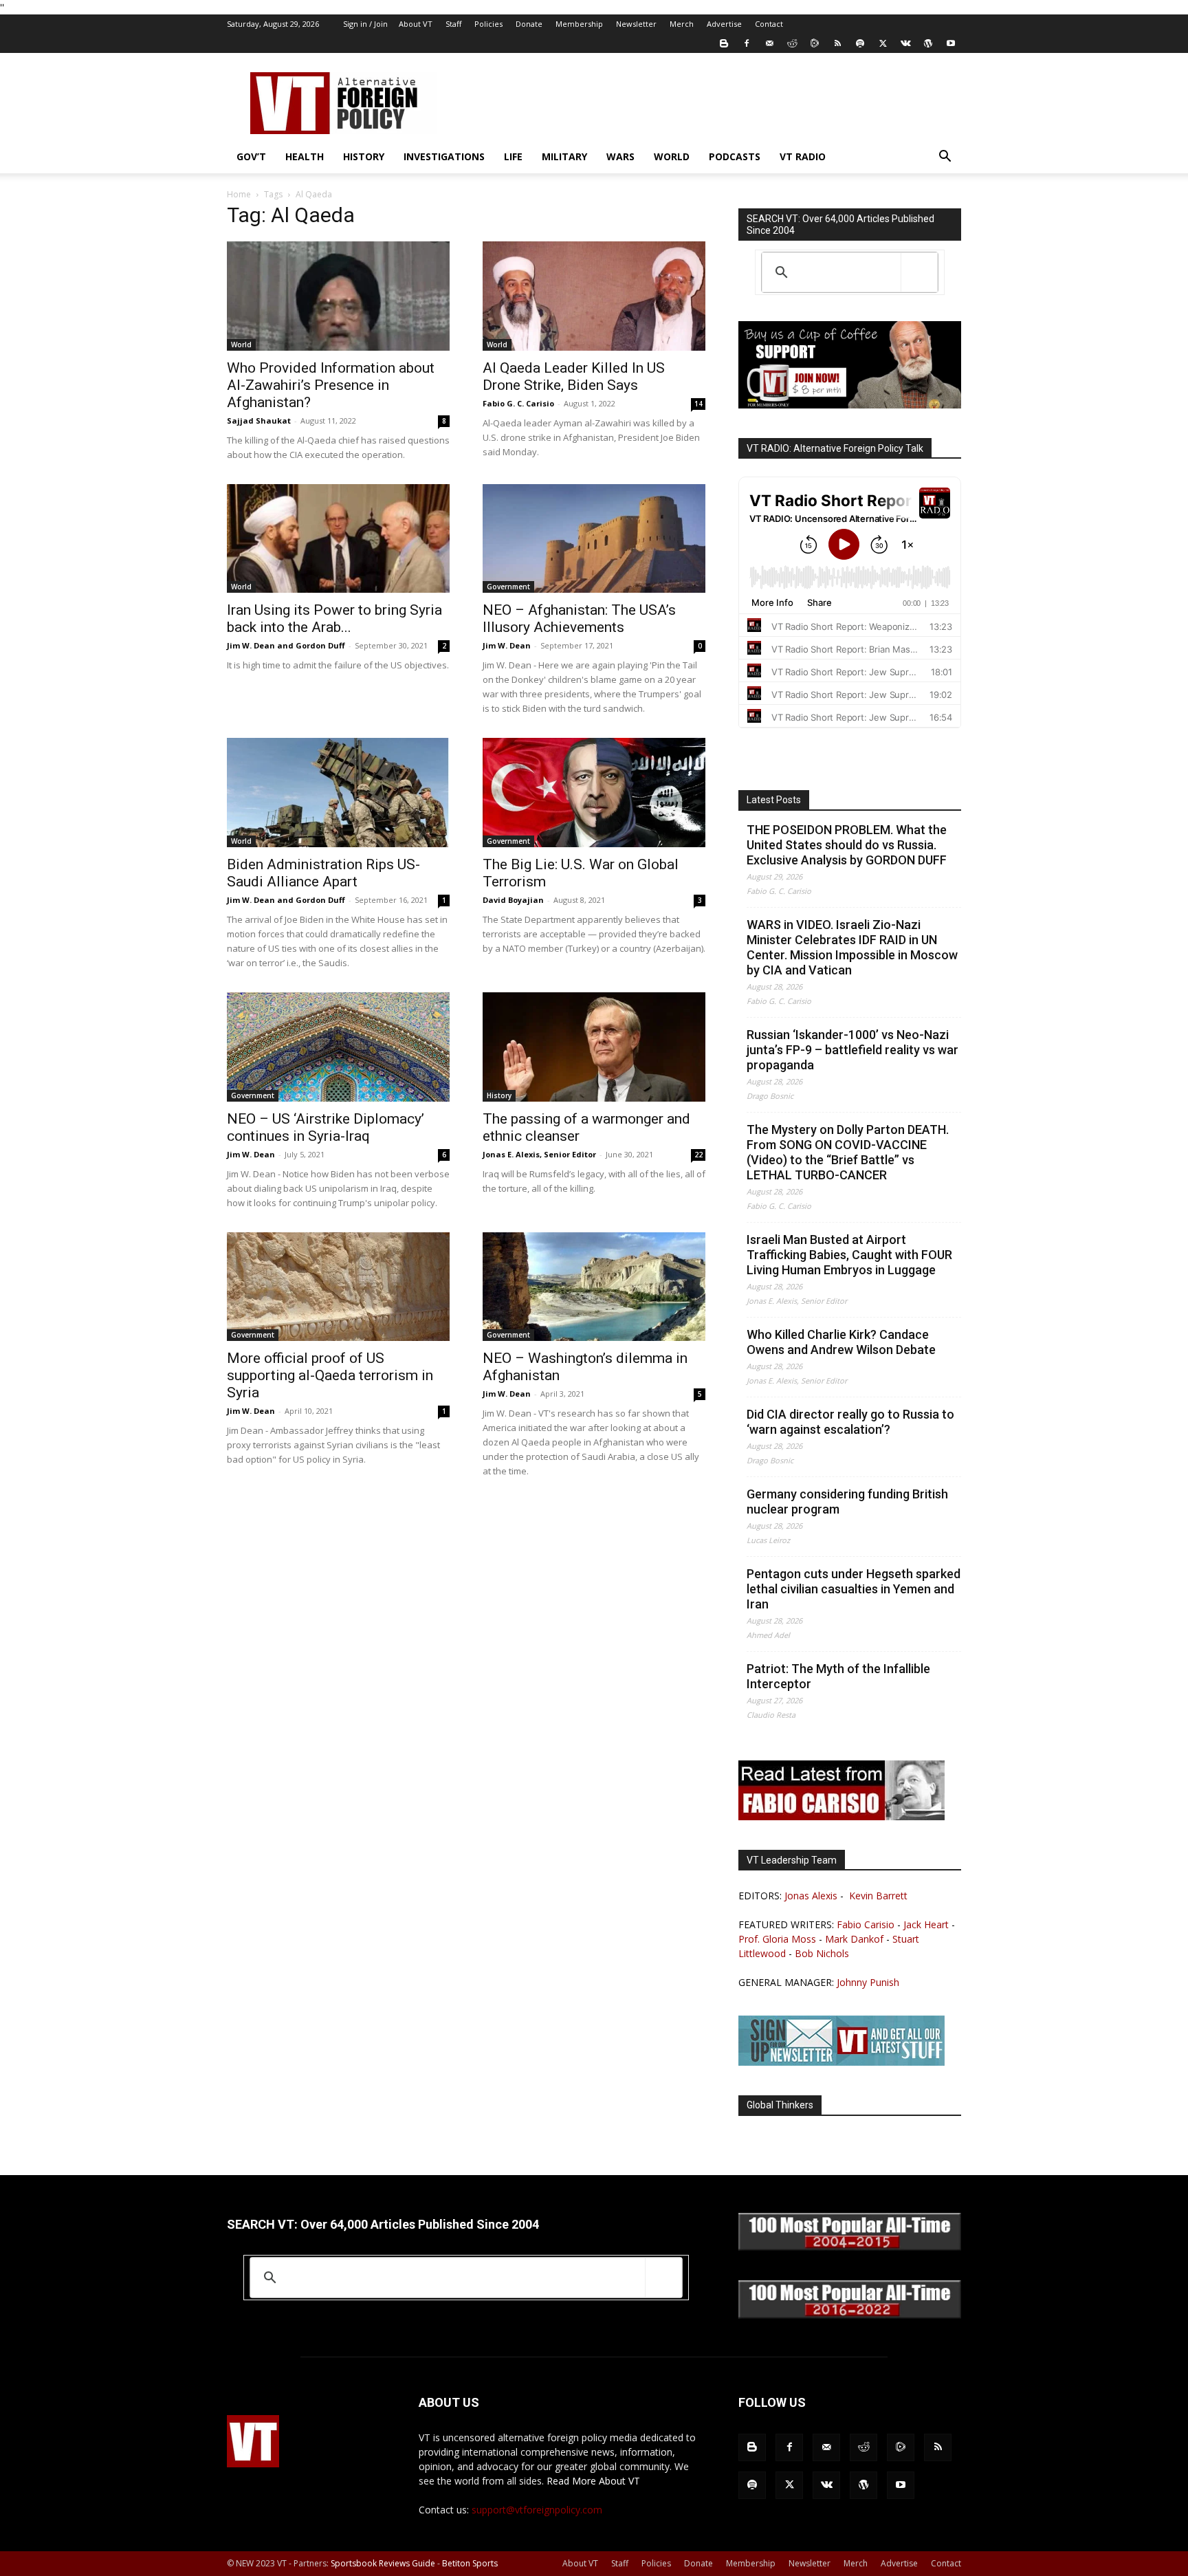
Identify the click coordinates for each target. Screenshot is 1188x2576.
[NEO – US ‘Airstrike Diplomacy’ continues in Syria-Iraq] (338, 1047)
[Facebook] (747, 43)
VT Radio (803, 156)
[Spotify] (860, 43)
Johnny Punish (868, 1982)
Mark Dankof (854, 1939)
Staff (453, 24)
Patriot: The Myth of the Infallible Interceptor (838, 1676)
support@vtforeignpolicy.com (537, 2510)
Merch (682, 24)
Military (564, 156)
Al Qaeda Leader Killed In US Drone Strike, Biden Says (574, 376)
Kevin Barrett (878, 1896)
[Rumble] (815, 43)
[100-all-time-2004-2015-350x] (850, 2247)
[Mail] (769, 43)
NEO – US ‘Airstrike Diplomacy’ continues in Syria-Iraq (326, 1127)
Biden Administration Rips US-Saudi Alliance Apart (323, 873)
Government (508, 587)
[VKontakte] (905, 43)
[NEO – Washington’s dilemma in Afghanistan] (594, 1287)
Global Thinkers (780, 2105)
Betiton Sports (470, 2563)
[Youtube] (951, 43)
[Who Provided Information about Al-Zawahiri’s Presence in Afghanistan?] (338, 296)
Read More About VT (593, 2481)
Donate (529, 24)
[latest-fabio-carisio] (841, 1816)
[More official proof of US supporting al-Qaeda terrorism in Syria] (338, 1287)
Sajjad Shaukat (259, 421)
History (364, 156)
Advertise (724, 24)
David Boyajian (513, 900)
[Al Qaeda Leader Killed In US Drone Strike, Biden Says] (594, 296)
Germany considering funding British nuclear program (847, 1502)
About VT (416, 24)
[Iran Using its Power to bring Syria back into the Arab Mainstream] (338, 539)
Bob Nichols (822, 1953)
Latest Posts (774, 800)
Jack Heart (926, 1924)
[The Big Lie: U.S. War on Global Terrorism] (594, 793)
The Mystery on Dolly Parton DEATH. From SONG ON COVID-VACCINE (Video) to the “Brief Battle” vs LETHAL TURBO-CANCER (848, 1152)
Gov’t (251, 156)
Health (305, 156)
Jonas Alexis (811, 1896)
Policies (488, 24)
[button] (945, 158)
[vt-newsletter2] (841, 2062)
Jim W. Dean (507, 645)
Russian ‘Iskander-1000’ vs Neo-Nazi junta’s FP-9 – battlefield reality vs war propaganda (852, 1050)
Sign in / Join (365, 24)
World (672, 156)
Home (239, 194)
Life (513, 156)
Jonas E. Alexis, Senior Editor (539, 1154)
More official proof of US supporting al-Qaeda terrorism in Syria (330, 1375)
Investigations (444, 156)
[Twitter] (883, 43)
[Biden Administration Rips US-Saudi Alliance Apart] (338, 793)
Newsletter (636, 24)
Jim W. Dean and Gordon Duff (286, 645)
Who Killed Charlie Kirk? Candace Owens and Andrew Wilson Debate (841, 1342)
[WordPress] (928, 43)
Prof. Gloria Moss (777, 1939)
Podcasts (735, 156)
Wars (620, 156)
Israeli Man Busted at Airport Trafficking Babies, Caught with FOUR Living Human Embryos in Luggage (849, 1255)
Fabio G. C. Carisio (518, 403)
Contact (769, 24)
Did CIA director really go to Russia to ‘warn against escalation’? (850, 1422)
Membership (579, 24)
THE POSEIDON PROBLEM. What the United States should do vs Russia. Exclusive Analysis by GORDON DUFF (847, 845)
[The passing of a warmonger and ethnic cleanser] (594, 1047)
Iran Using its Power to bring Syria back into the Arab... (334, 619)
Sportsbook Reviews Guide (383, 2563)
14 (698, 404)
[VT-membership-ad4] (850, 405)
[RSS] (837, 43)
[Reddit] (792, 43)
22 (698, 1155)
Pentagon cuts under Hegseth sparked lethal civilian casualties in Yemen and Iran (854, 1589)
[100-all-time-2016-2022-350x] (850, 2315)
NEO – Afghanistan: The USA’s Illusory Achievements (579, 619)
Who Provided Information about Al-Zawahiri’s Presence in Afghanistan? (331, 385)
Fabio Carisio (866, 1924)
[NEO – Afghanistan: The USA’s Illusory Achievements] (594, 539)
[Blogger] (724, 43)
